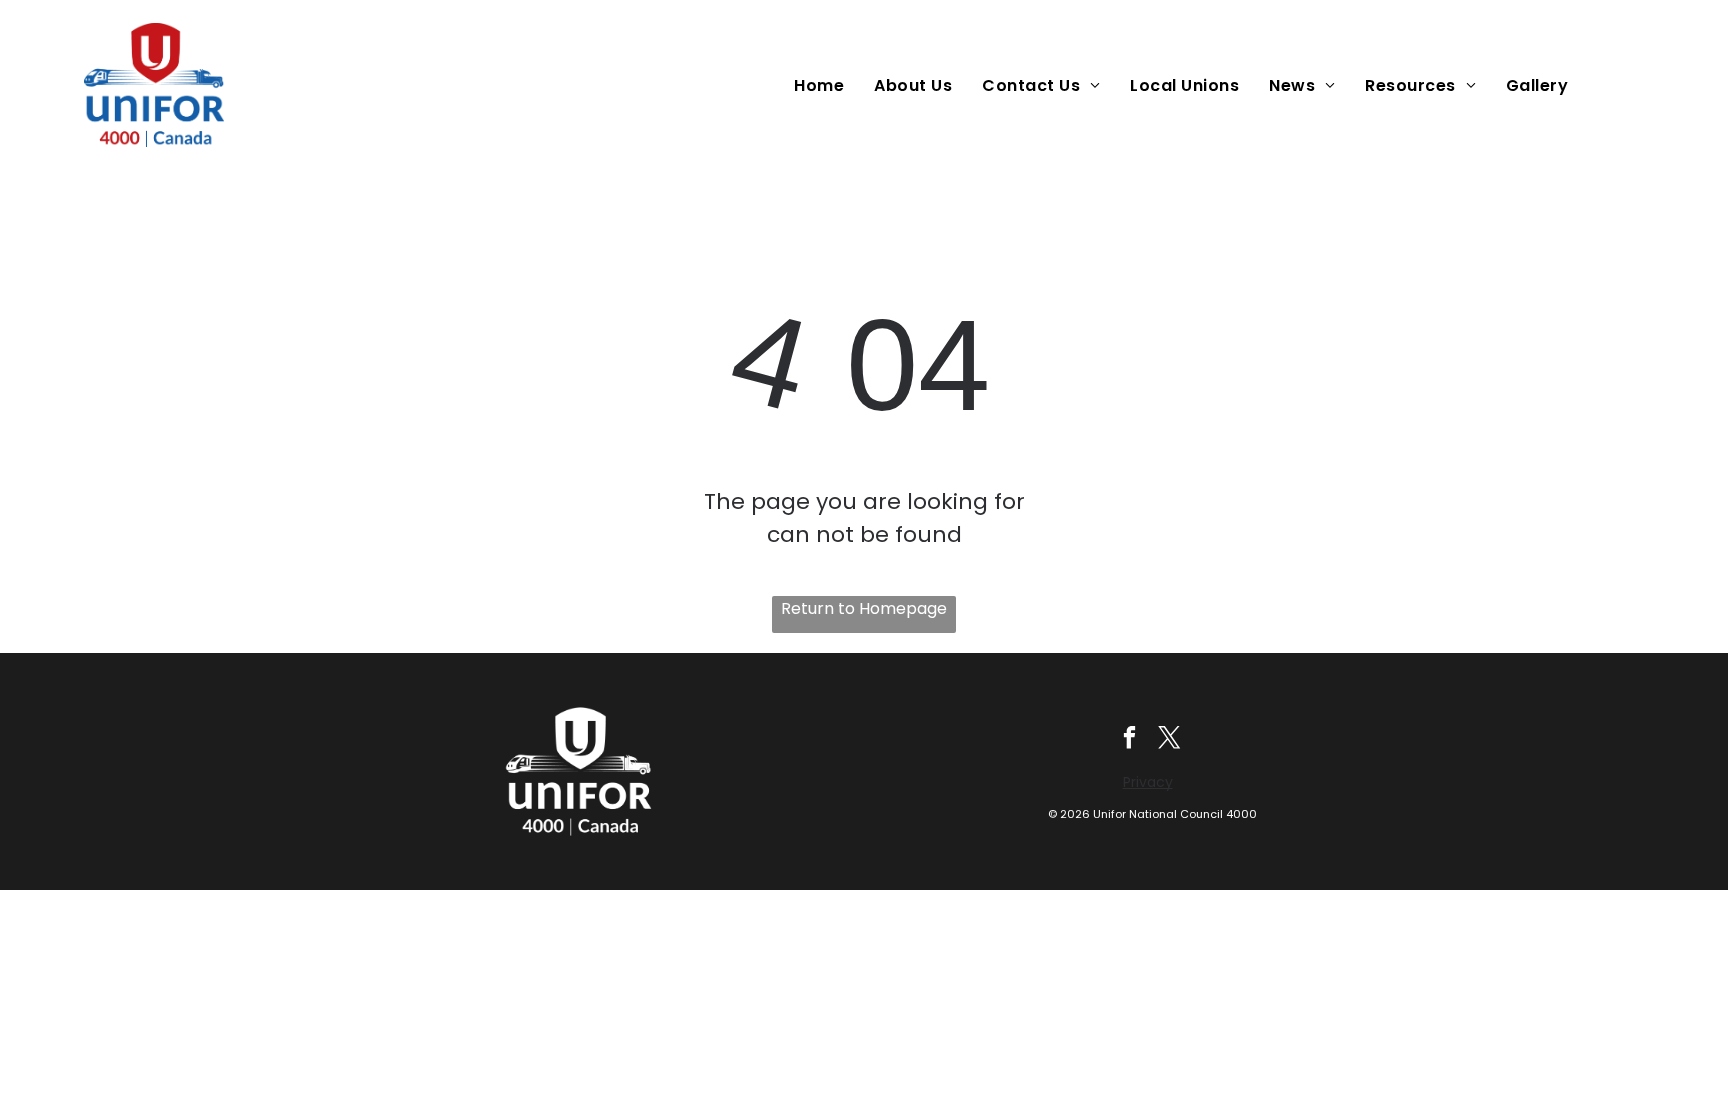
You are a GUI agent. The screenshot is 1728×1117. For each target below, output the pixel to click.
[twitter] (1169, 740)
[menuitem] (824, 85)
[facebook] (1129, 740)
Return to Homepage (864, 608)
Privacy (1148, 782)
